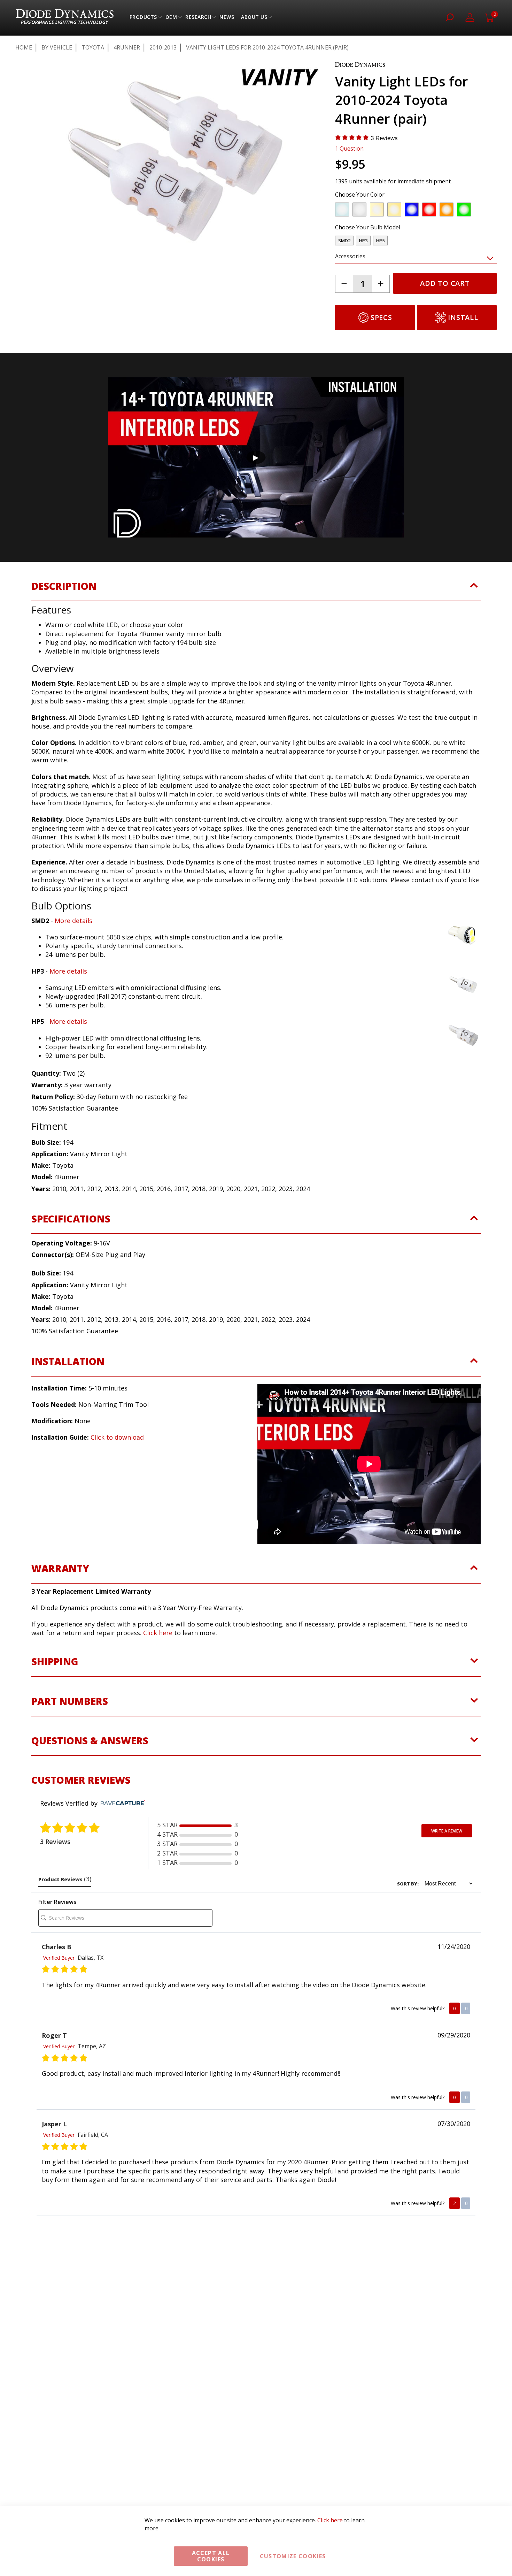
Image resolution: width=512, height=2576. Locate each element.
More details (73, 921)
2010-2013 (163, 47)
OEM (171, 19)
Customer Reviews (81, 1780)
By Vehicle (57, 47)
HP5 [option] (380, 241)
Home (24, 47)
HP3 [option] (363, 241)
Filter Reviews (57, 1902)
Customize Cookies (293, 2556)
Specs (381, 317)
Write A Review (447, 1831)
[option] (342, 209)
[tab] (256, 590)
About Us (254, 19)
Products (143, 19)
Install (463, 317)
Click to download (117, 1437)
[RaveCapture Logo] (121, 1803)
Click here (158, 1633)
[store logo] (65, 17)
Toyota (93, 47)
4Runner (127, 47)
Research (198, 19)
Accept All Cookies (211, 2556)
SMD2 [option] (344, 241)
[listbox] (410, 211)
